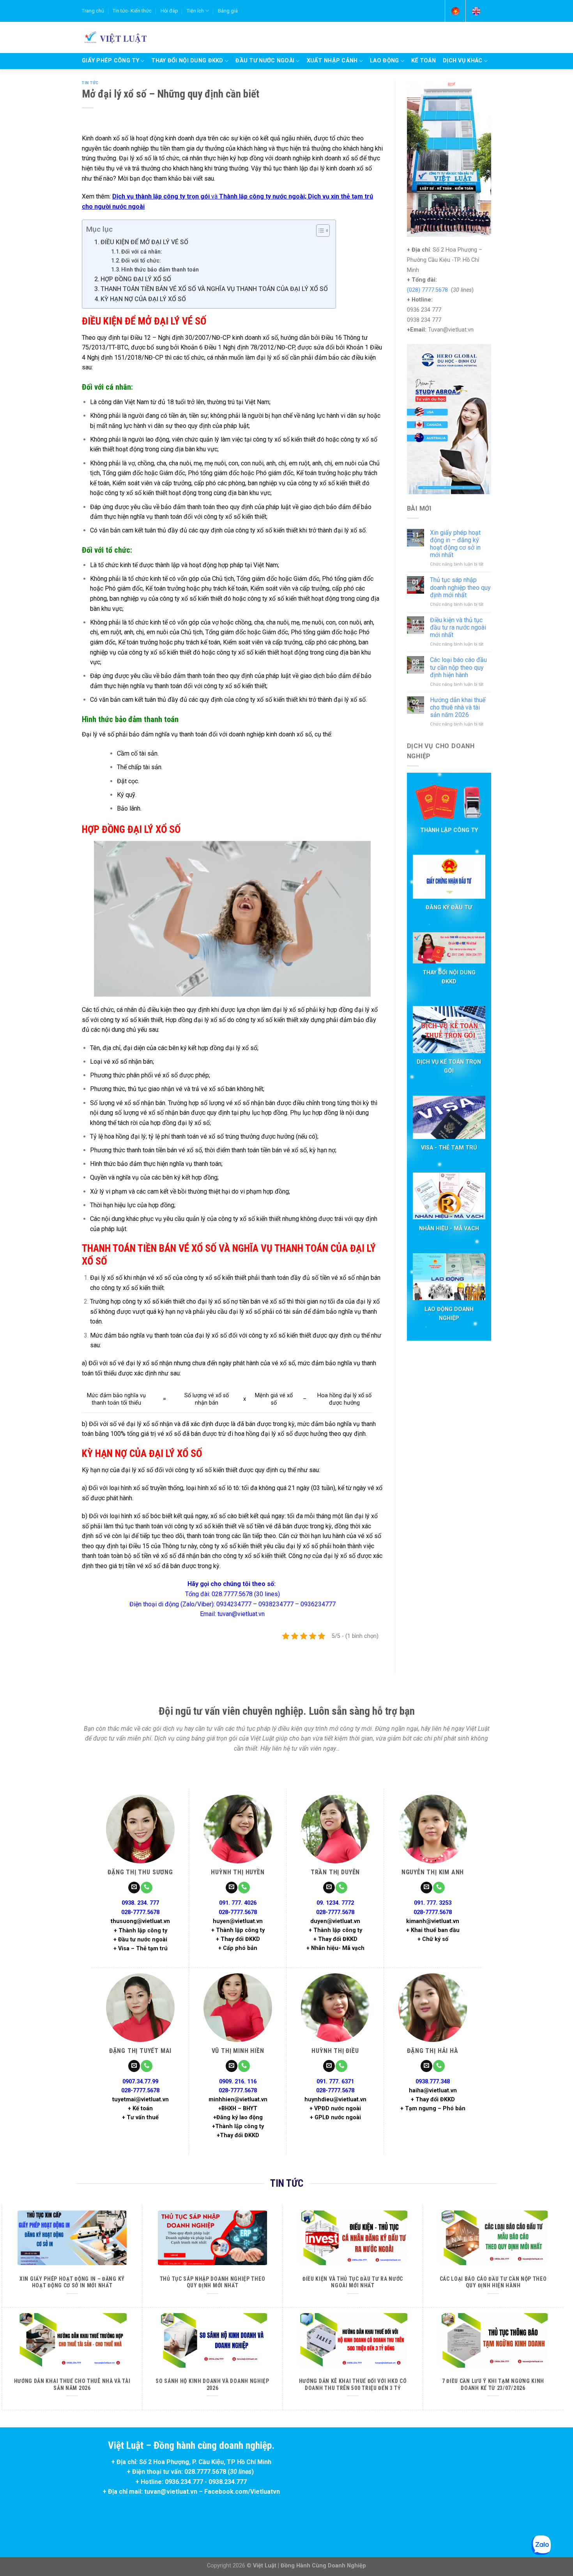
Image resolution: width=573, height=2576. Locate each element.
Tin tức (90, 83)
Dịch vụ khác (462, 61)
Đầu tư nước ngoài (265, 61)
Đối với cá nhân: (142, 252)
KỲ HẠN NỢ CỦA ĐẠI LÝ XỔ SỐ (143, 299)
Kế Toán (424, 61)
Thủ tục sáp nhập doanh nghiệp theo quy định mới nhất (460, 587)
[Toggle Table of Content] (319, 231)
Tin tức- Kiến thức (132, 11)
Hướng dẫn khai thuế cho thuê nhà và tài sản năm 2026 (458, 707)
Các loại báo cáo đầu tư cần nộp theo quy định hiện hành (458, 667)
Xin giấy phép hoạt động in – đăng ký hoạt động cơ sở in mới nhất (455, 544)
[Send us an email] (134, 1888)
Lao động (384, 61)
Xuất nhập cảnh (332, 61)
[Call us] (147, 1888)
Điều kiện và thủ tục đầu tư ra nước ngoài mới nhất (458, 627)
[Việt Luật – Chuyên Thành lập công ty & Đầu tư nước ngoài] (114, 37)
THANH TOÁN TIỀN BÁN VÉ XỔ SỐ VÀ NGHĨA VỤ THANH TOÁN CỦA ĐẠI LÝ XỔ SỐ (214, 289)
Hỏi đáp (169, 11)
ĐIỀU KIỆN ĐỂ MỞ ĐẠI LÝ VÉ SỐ (144, 242)
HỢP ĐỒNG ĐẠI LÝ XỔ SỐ (136, 279)
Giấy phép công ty (111, 61)
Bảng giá (228, 11)
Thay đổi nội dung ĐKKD (187, 61)
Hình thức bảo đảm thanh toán (160, 270)
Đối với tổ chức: (141, 261)
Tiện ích (195, 11)
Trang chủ (93, 11)
